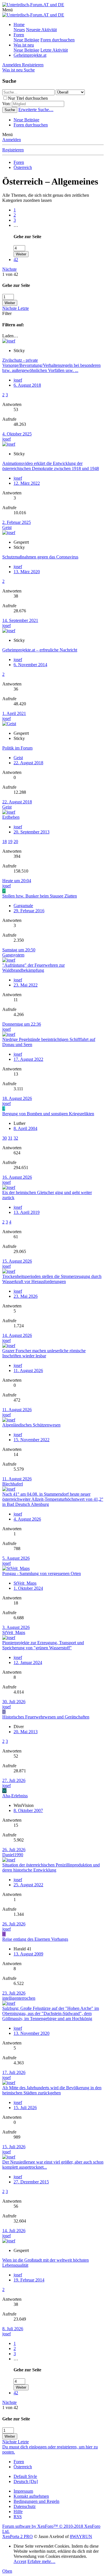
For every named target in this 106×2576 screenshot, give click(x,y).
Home (19, 25)
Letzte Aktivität (54, 50)
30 (5, 1138)
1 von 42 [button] (10, 274)
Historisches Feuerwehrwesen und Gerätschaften (46, 1717)
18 (5, 842)
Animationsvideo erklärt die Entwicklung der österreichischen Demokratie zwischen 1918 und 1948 (51, 466)
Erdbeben (11, 817)
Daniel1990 (13, 1855)
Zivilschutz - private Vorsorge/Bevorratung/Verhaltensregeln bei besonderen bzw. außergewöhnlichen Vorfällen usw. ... (51, 365)
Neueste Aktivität (41, 30)
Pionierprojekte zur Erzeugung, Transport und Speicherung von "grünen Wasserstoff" (43, 1645)
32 (16, 1138)
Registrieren (13, 150)
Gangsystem (13, 955)
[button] (7, 10)
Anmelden (12, 140)
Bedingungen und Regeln (36, 2501)
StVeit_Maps (25, 1583)
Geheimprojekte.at (30, 55)
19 (10, 842)
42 (16, 260)
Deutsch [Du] (26, 2481)
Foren (19, 35)
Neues (19, 30)
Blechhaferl (13, 1484)
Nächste (9, 269)
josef (7, 439)
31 (10, 1138)
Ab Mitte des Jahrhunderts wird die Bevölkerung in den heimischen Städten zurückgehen (52, 2090)
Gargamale (23, 906)
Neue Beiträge (26, 40)
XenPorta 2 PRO (18, 2536)
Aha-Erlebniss (15, 1796)
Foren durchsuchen (58, 40)
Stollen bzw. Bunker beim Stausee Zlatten (40, 896)
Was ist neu (24, 45)
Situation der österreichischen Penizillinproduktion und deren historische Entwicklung (51, 1867)
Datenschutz (25, 2506)
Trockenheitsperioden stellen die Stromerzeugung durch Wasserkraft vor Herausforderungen (52, 1279)
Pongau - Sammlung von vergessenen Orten (42, 1573)
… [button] (16, 225)
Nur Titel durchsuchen (28, 98)
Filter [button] (7, 313)
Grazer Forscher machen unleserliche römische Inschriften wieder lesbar (44, 1353)
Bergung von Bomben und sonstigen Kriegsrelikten (48, 1114)
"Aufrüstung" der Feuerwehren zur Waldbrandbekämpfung (33, 968)
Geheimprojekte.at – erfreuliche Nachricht (40, 650)
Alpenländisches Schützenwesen (31, 1425)
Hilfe (18, 2512)
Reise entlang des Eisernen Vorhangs (35, 1939)
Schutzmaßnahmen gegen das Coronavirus (40, 557)
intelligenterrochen (19, 1998)
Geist (7, 527)
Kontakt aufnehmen (31, 2496)
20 (16, 842)
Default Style (25, 2476)
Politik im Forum (17, 748)
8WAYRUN (81, 2536)
